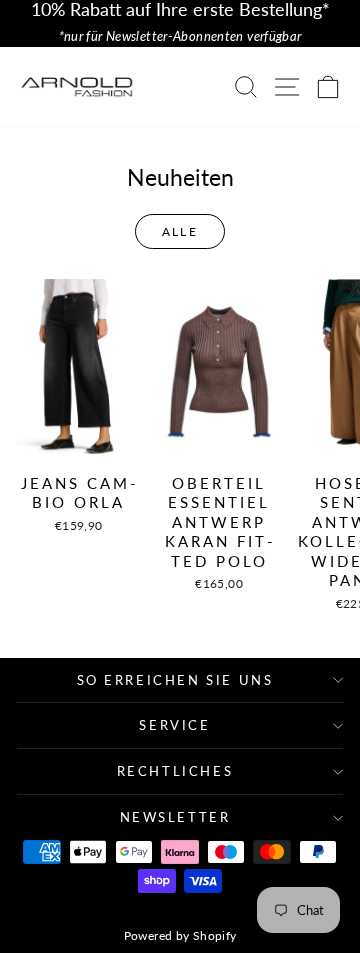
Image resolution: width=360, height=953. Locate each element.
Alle (180, 231)
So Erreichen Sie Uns (175, 680)
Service (174, 725)
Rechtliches (175, 771)
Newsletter (175, 817)
